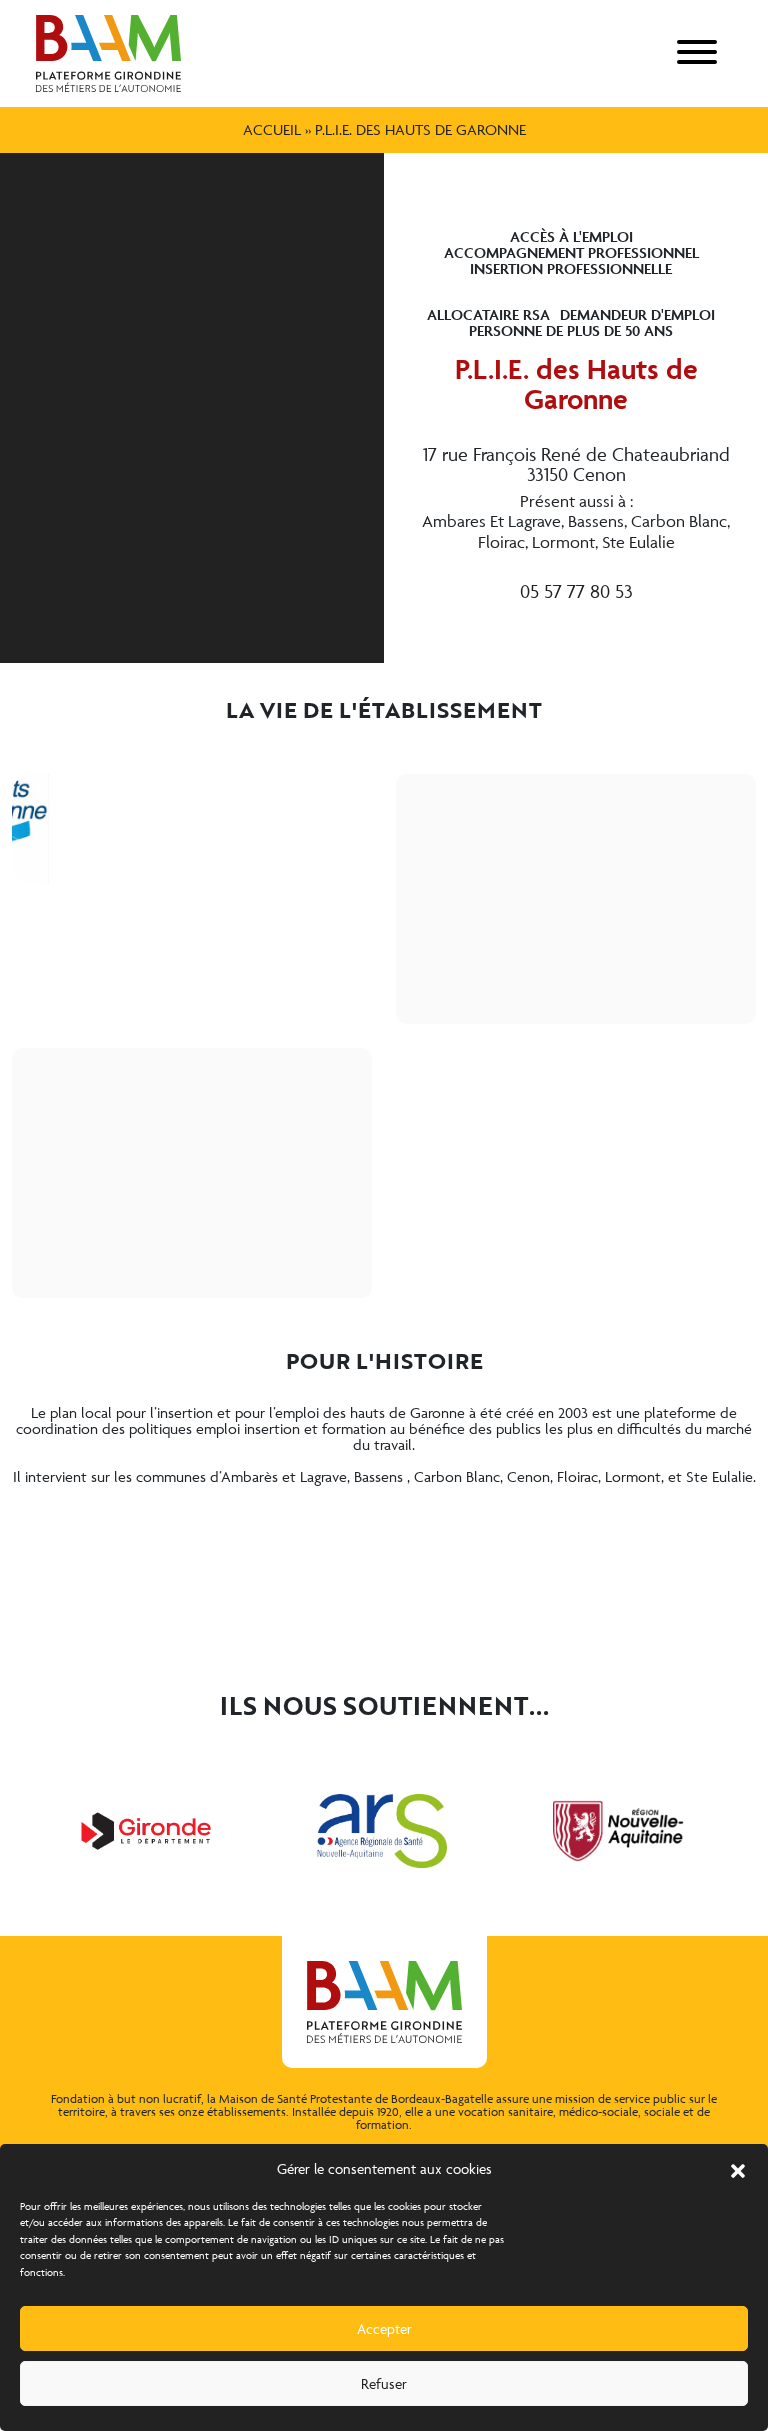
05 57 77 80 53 (576, 591)
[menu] (697, 53)
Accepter (384, 2328)
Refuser (384, 2383)
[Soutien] (145, 1831)
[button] (738, 2169)
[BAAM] (108, 53)
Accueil (272, 129)
